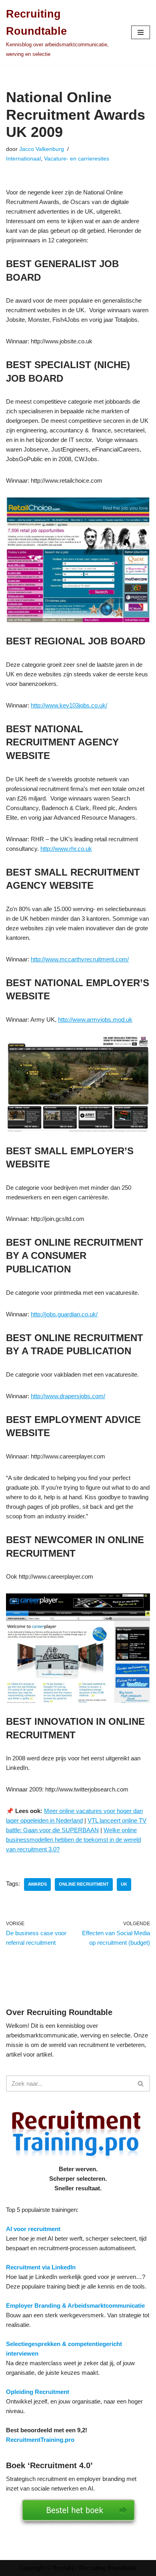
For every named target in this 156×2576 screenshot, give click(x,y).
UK (124, 1884)
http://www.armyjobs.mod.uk (95, 1020)
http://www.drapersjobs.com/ (68, 1396)
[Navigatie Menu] (141, 32)
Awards (37, 1884)
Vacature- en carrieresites (77, 159)
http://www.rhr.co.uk (66, 849)
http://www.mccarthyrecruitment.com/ (80, 959)
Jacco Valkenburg (42, 149)
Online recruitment (84, 1884)
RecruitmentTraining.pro (40, 2440)
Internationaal (23, 159)
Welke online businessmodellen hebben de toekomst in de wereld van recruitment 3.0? (73, 1840)
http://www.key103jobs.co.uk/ (69, 705)
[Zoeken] (141, 2084)
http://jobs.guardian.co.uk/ (64, 1314)
